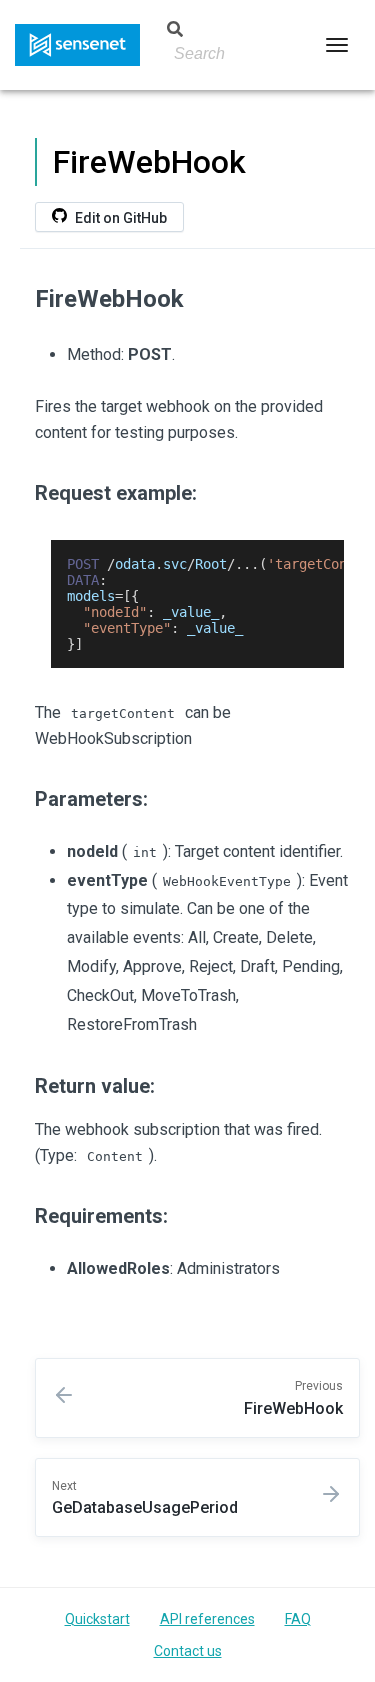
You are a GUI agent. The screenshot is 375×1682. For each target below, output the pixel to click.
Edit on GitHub (119, 218)
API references (207, 1619)
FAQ (298, 1619)
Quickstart (97, 1619)
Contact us (188, 1651)
